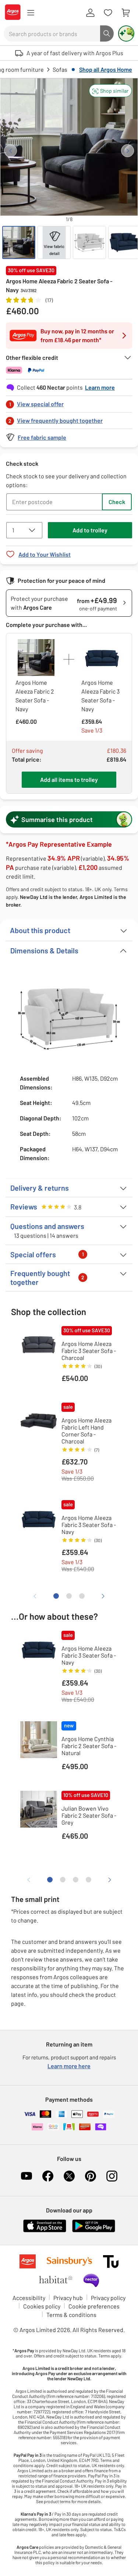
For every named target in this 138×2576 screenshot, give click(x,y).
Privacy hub (68, 2298)
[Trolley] (125, 13)
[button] (110, 91)
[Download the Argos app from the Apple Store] (45, 2231)
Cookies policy (42, 2306)
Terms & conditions (71, 2315)
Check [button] (117, 502)
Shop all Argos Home (106, 69)
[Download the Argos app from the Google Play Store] (94, 2231)
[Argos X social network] (69, 2176)
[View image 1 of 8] (19, 242)
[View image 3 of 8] (89, 242)
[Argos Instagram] (112, 2176)
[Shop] (31, 13)
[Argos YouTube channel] (26, 2176)
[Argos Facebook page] (48, 2176)
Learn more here (69, 2066)
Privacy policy (108, 2298)
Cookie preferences (94, 2306)
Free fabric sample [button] (42, 437)
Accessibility (29, 2298)
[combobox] (52, 33)
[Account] (90, 13)
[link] (69, 402)
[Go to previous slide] (10, 151)
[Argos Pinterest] (91, 2176)
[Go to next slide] (128, 151)
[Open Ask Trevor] (126, 33)
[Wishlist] (108, 13)
